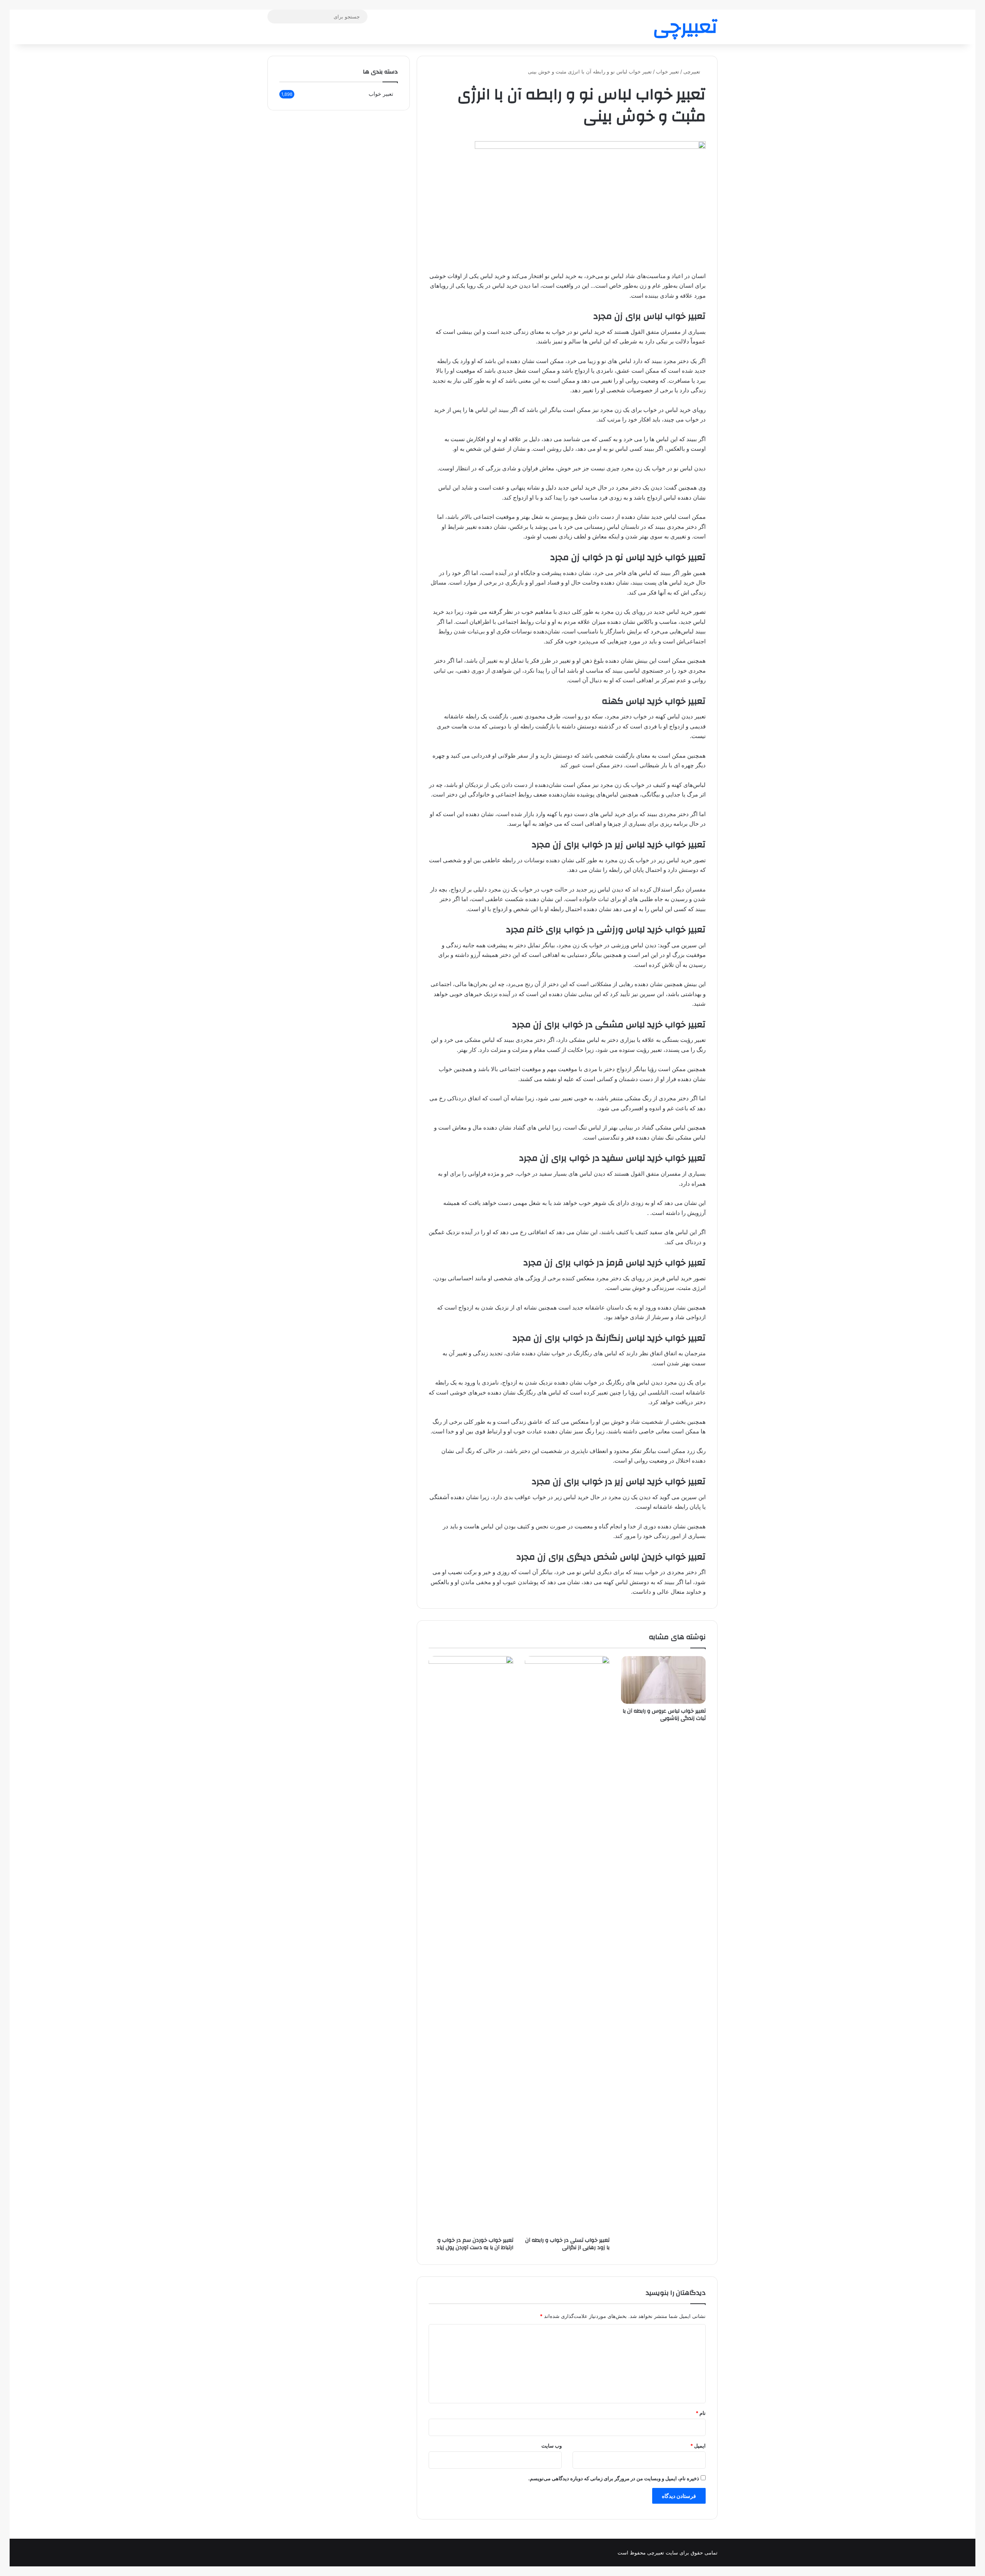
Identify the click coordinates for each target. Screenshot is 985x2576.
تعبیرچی (693, 72)
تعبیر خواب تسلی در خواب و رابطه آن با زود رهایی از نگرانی (567, 2244)
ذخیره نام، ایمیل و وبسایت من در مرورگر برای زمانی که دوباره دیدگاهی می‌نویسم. (614, 2478)
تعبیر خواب (668, 72)
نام (701, 2413)
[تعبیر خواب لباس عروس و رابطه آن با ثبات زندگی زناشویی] (663, 1680)
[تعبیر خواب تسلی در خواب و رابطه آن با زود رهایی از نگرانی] (567, 1944)
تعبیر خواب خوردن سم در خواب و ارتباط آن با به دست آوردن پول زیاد (475, 2244)
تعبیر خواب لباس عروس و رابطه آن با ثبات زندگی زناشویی (664, 1715)
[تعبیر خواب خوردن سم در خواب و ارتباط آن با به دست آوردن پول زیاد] (471, 1944)
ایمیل (698, 2446)
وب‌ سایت (552, 2446)
